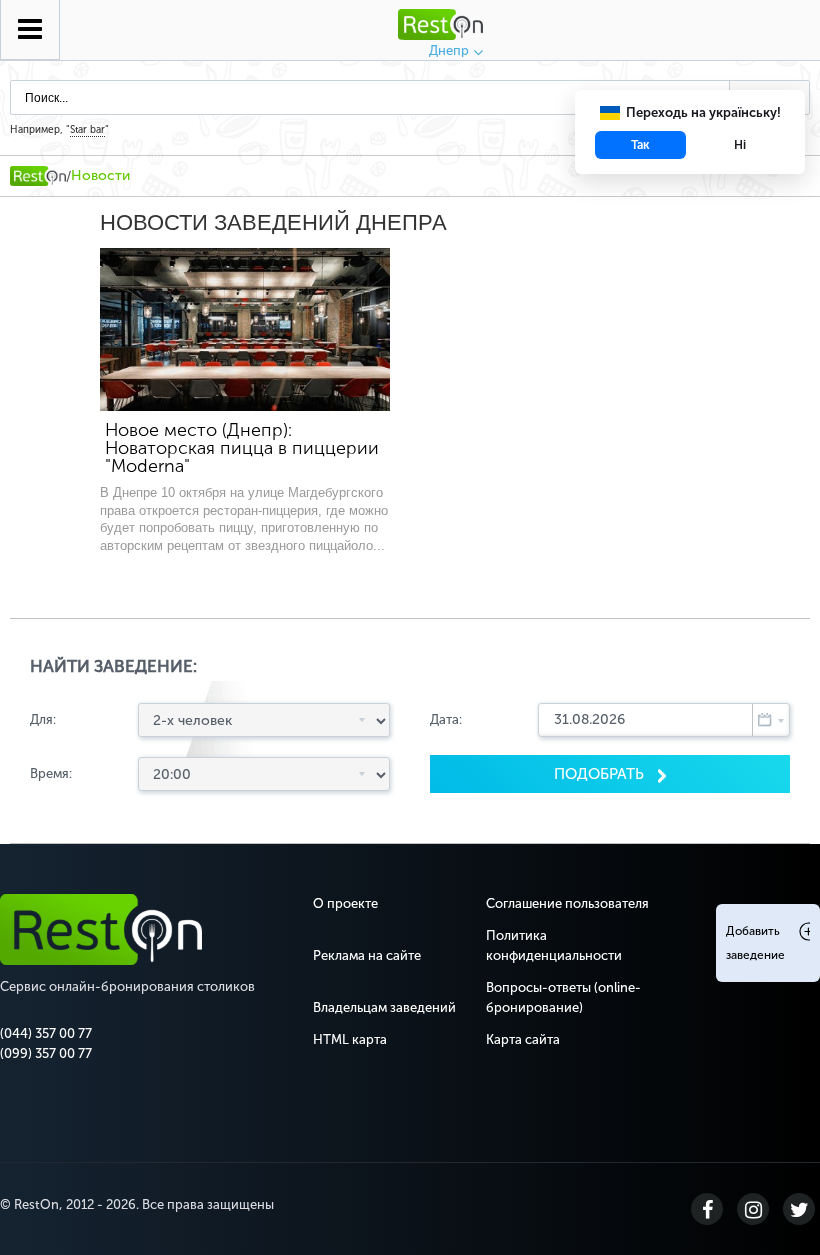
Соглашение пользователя (567, 903)
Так (640, 145)
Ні (740, 145)
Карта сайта (523, 1039)
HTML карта (350, 1039)
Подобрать (601, 774)
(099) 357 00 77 (46, 1053)
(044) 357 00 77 (46, 1033)
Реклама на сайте (367, 955)
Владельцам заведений (384, 1007)
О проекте (345, 903)
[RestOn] (38, 176)
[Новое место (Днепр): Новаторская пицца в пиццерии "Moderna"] (245, 329)
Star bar (87, 130)
